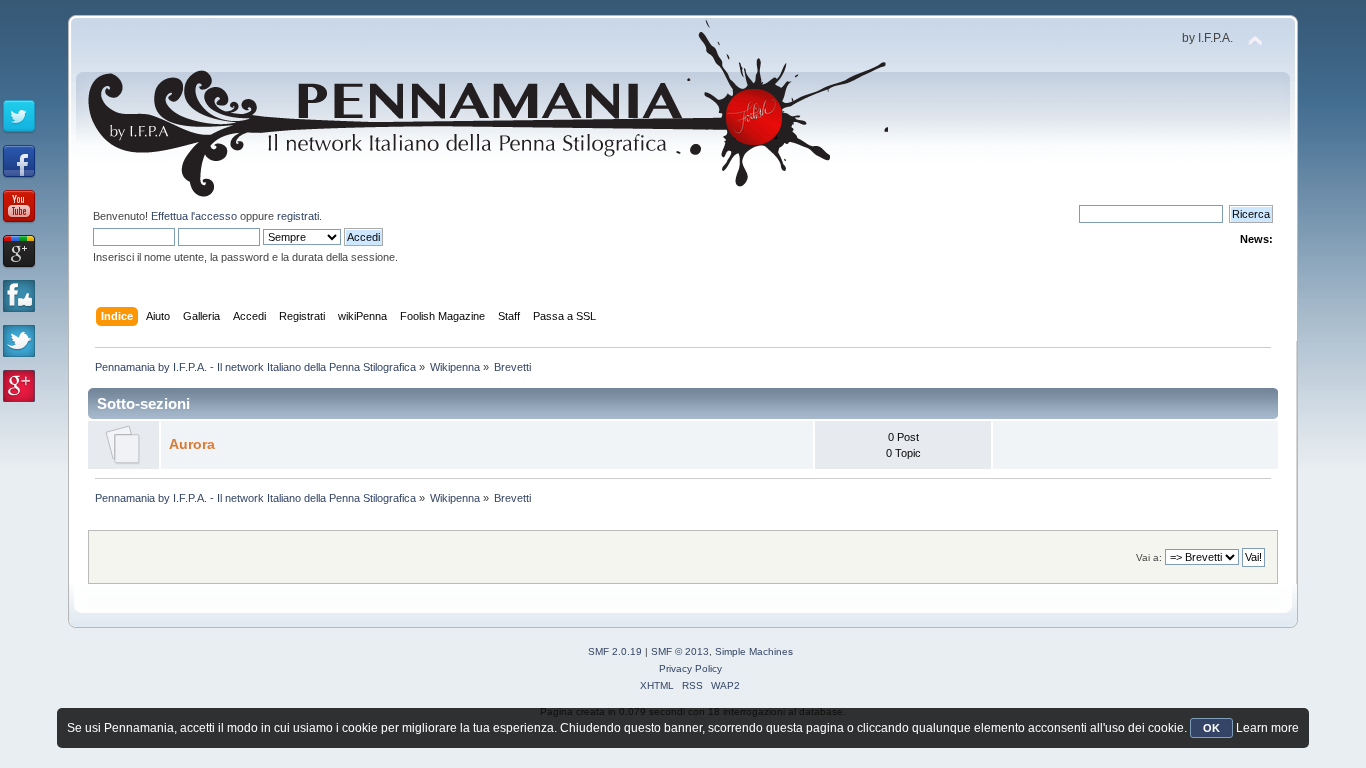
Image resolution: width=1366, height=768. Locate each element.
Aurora (192, 444)
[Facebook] (19, 162)
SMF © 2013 (680, 651)
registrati (298, 216)
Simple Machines (754, 651)
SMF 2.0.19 (615, 651)
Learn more (1267, 728)
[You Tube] (19, 207)
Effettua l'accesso (194, 216)
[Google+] (19, 252)
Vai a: (1149, 557)
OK (1211, 728)
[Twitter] (19, 117)
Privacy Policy (690, 668)
